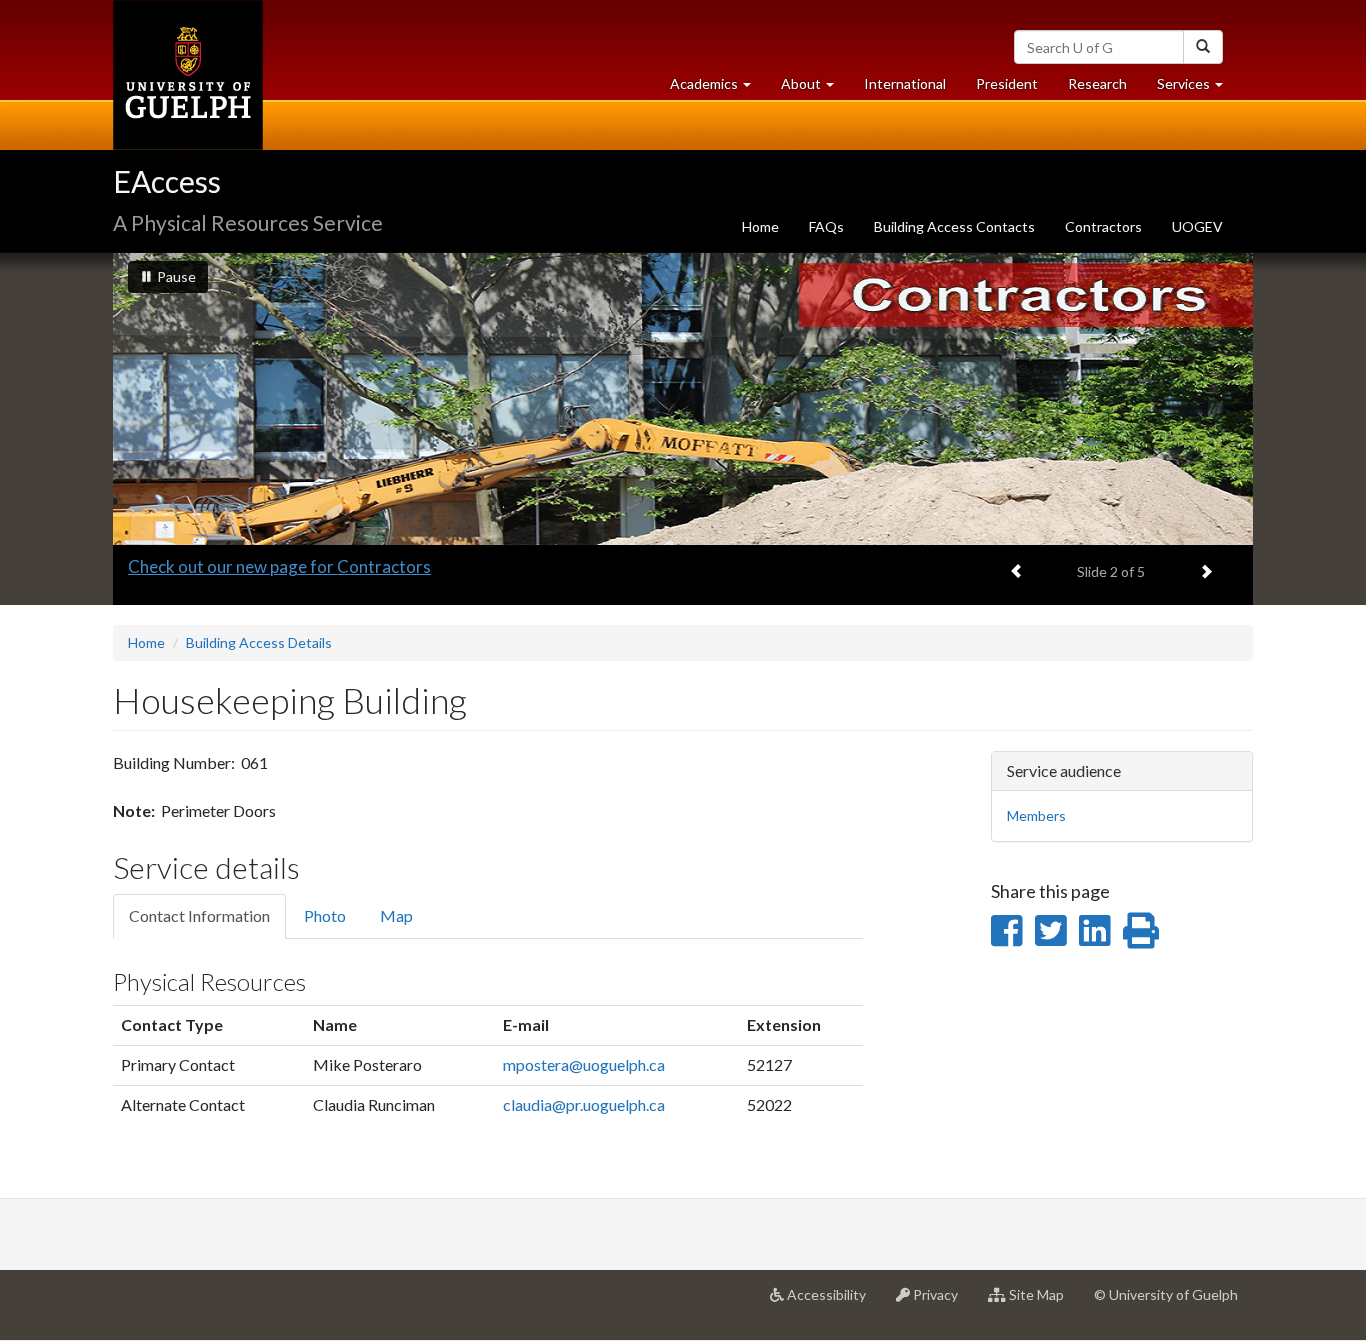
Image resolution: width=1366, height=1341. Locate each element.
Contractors (1103, 226)
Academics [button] (718, 89)
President (1007, 83)
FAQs (826, 226)
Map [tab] (396, 915)
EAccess (167, 181)
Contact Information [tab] (199, 915)
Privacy (941, 1302)
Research (1105, 89)
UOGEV (1197, 226)
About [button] (815, 89)
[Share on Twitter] (1050, 930)
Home (760, 226)
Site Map (1042, 1302)
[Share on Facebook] (1006, 930)
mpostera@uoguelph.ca (584, 1064)
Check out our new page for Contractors (279, 566)
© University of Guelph (1166, 1294)
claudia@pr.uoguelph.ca (584, 1104)
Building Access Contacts (954, 226)
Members (1036, 815)
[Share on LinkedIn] (1094, 930)
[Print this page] (1141, 930)
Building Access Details (259, 642)
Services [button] (1197, 89)
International (905, 83)
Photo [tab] (325, 915)
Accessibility (832, 1302)
